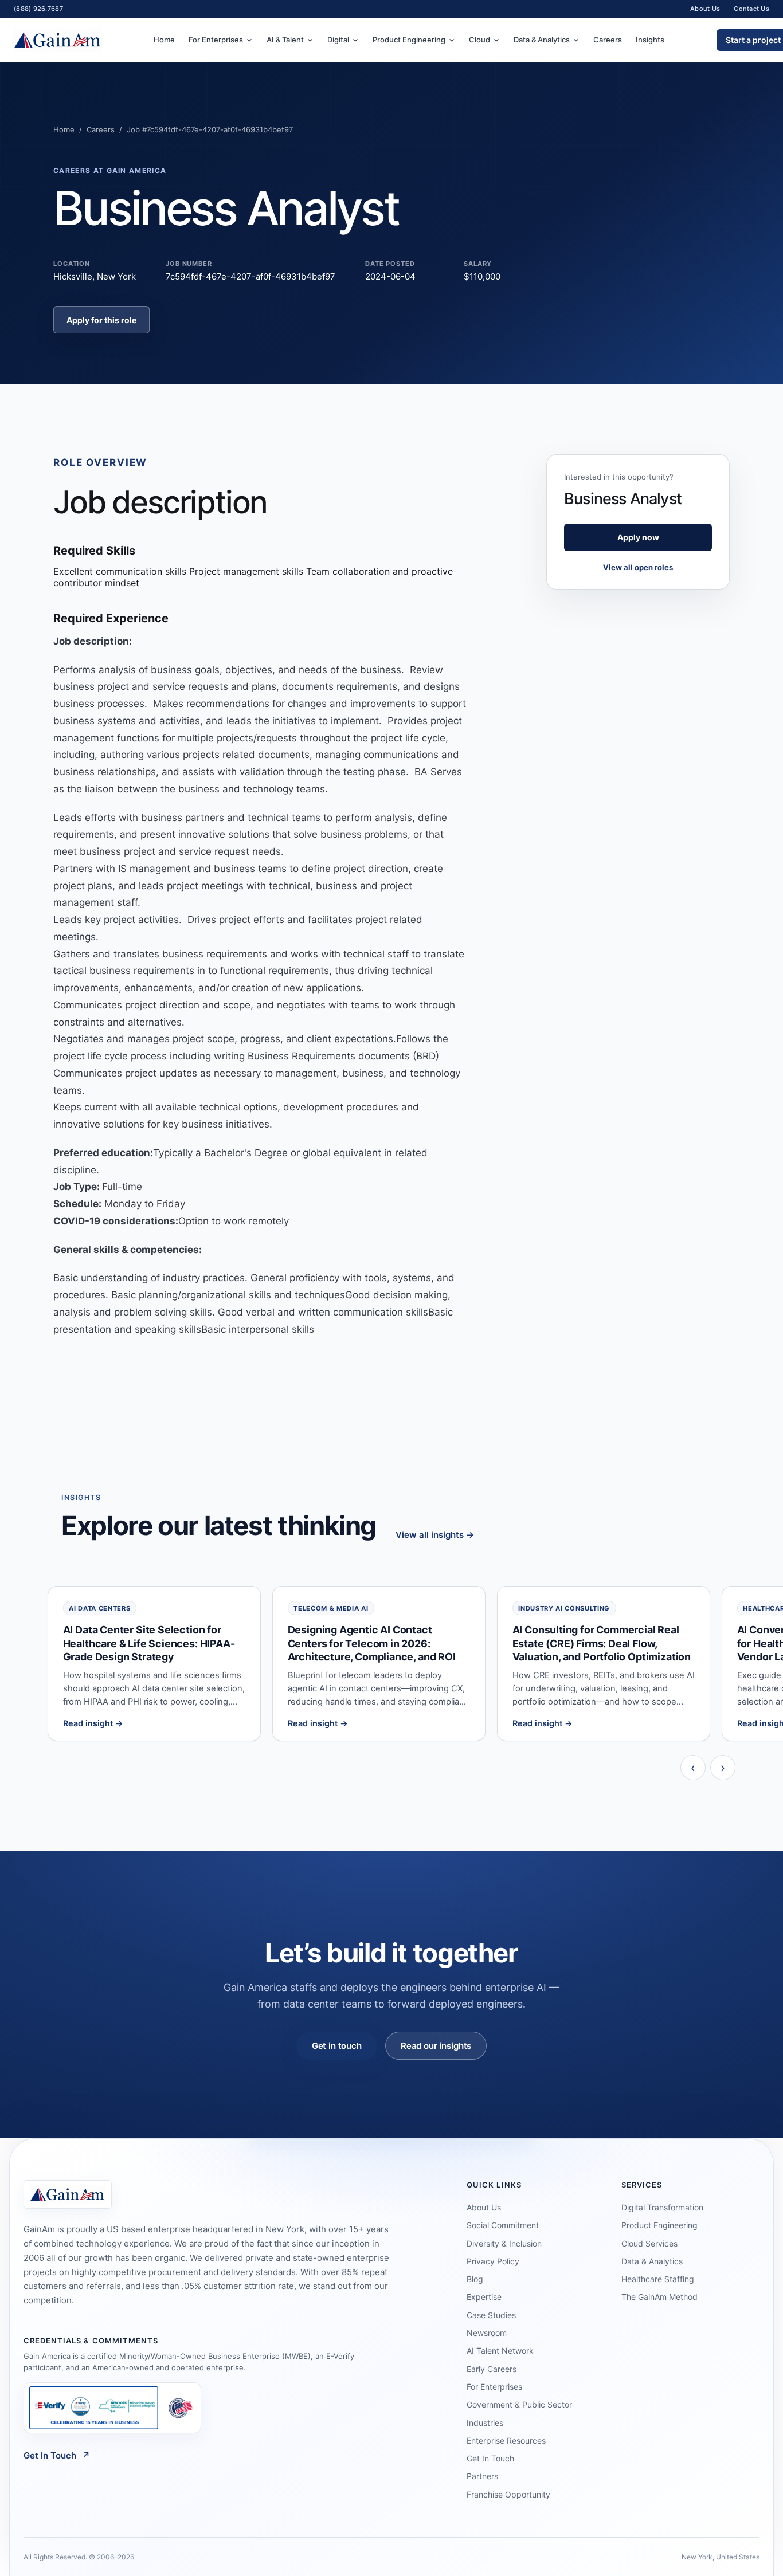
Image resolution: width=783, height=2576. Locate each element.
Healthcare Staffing (658, 2279)
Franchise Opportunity (508, 2494)
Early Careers (492, 2369)
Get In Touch (57, 2455)
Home (164, 40)
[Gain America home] (58, 40)
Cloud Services (649, 2243)
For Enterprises (216, 40)
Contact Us (751, 9)
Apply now (638, 537)
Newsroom (487, 2333)
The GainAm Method (659, 2297)
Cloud (479, 40)
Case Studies (491, 2315)
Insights (650, 40)
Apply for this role (101, 320)
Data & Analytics (542, 40)
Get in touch (337, 2046)
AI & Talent (285, 40)
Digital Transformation (662, 2207)
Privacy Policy (493, 2261)
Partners (482, 2476)
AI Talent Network (500, 2351)
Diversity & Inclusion (504, 2243)
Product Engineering (409, 40)
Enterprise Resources (506, 2440)
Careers (608, 40)
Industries (485, 2423)
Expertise (484, 2297)
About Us (705, 9)
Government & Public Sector (519, 2404)
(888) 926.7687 (38, 9)
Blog (475, 2279)
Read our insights (436, 2046)
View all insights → (435, 1535)
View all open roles (638, 567)
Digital (338, 40)
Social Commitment (503, 2225)
